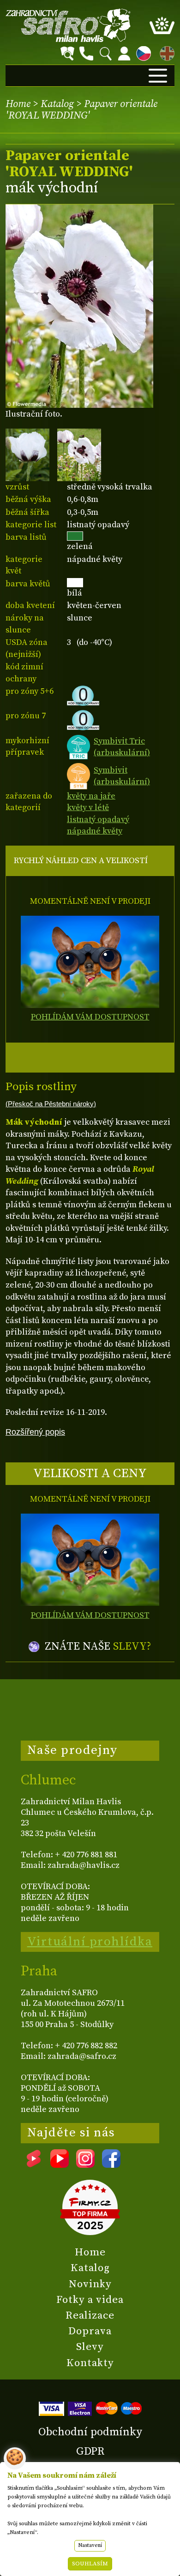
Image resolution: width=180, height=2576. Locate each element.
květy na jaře (91, 796)
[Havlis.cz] (68, 25)
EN (165, 52)
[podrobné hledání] (67, 54)
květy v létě (88, 808)
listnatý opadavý (98, 820)
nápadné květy (95, 831)
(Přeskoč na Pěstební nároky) (51, 1104)
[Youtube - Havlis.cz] (60, 2165)
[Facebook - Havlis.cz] (111, 2165)
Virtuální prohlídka (90, 1942)
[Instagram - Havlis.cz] (85, 2165)
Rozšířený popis (35, 1432)
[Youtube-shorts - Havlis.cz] (34, 2165)
